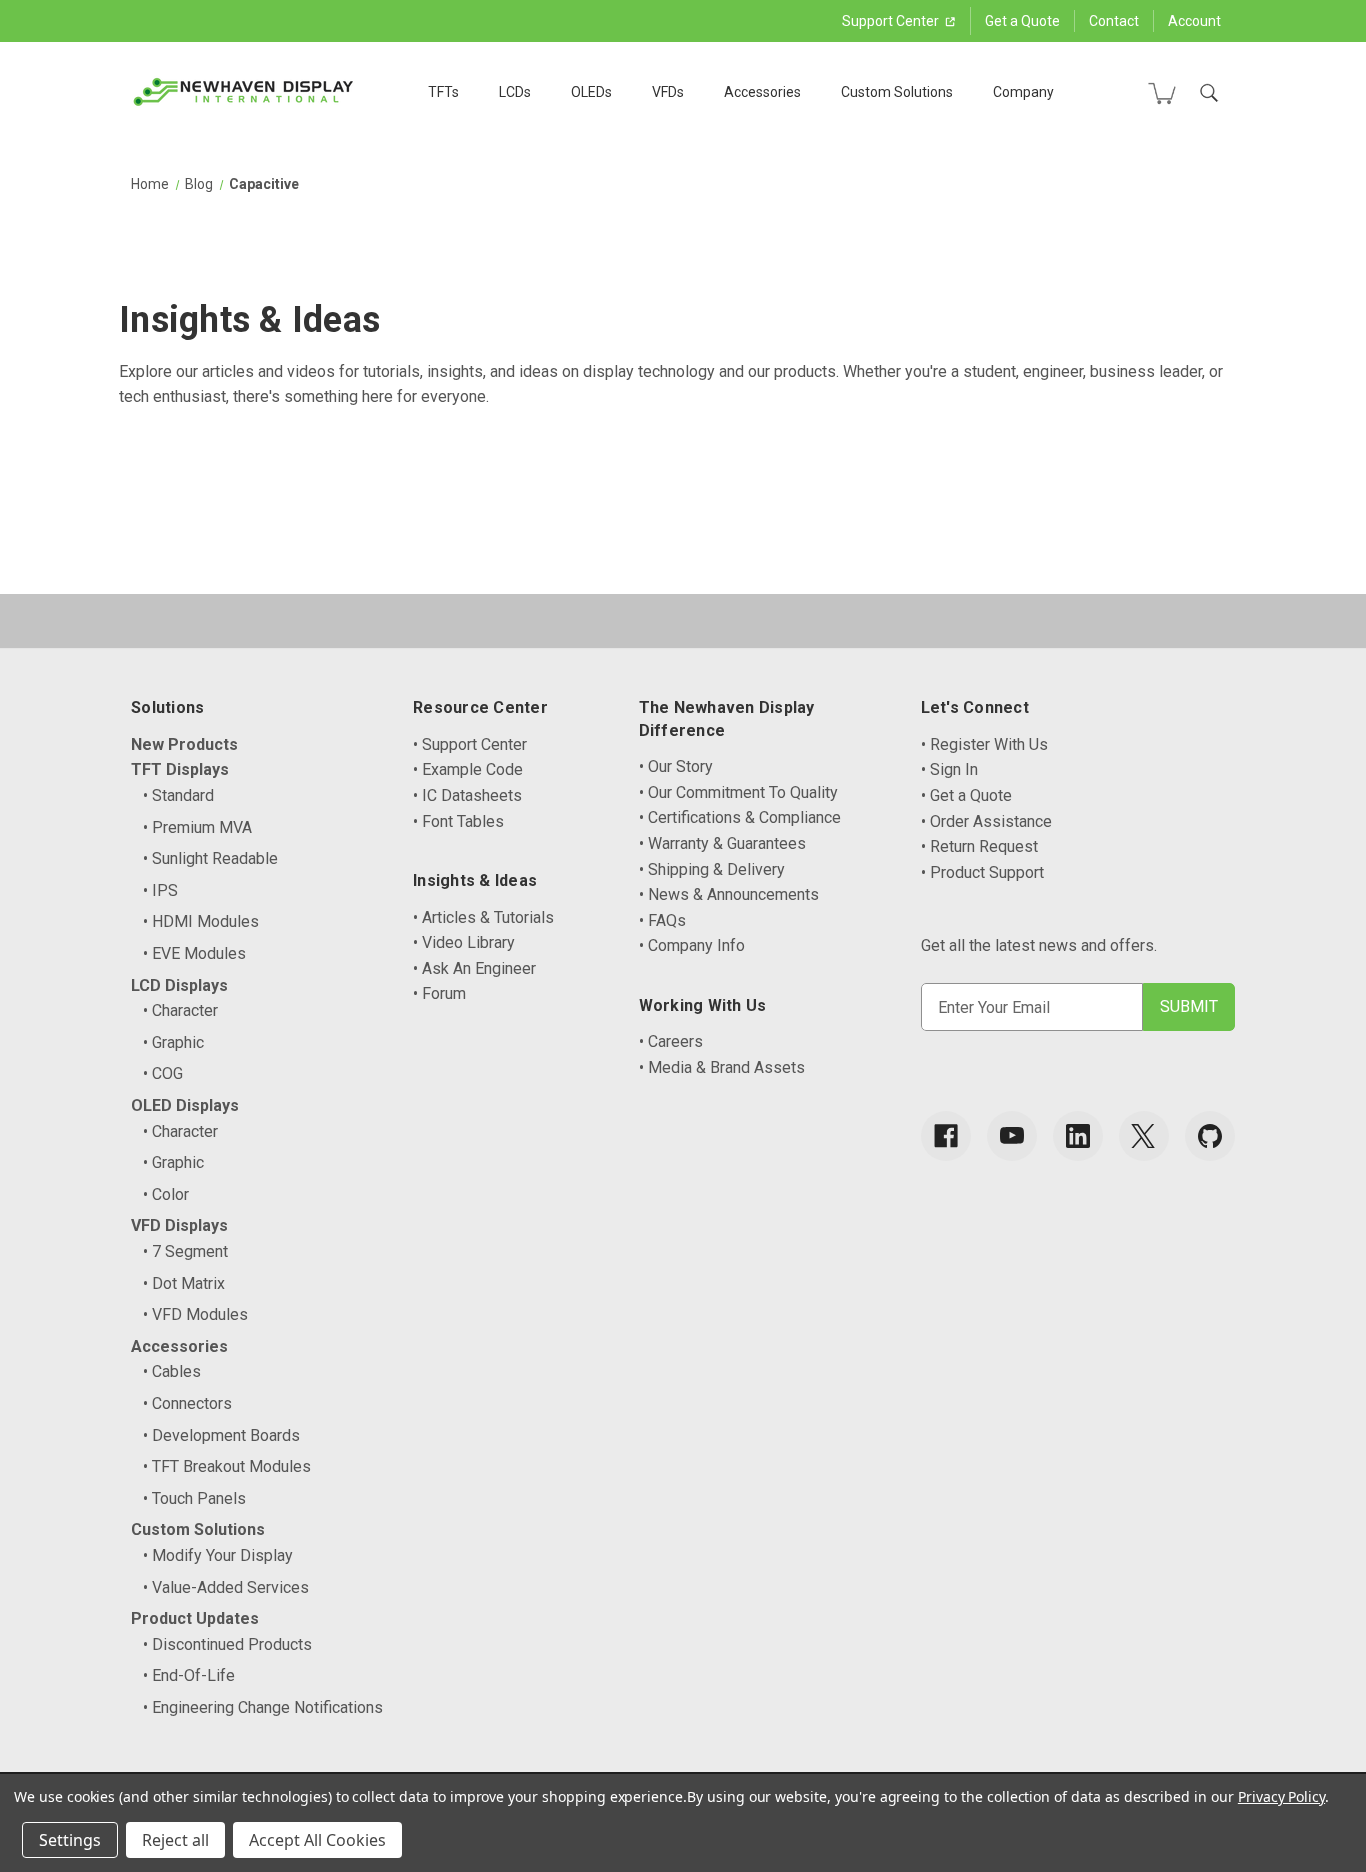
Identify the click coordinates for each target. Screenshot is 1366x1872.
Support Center (892, 21)
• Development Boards (221, 1435)
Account (1194, 21)
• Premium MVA (197, 827)
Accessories (762, 92)
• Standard (178, 795)
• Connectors (187, 1403)
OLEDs (591, 92)
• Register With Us (984, 744)
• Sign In (949, 769)
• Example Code (468, 769)
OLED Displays (185, 1105)
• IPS (160, 890)
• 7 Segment (185, 1251)
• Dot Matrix (184, 1283)
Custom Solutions (897, 92)
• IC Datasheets (467, 795)
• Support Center (470, 744)
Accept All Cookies (317, 1840)
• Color (166, 1194)
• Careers (671, 1041)
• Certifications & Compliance (740, 817)
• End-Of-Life (189, 1675)
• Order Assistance (986, 821)
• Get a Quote (966, 795)
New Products (184, 744)
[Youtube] (1012, 1136)
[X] (1144, 1136)
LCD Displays (179, 985)
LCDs (515, 92)
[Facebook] (946, 1136)
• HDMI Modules (201, 921)
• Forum (439, 993)
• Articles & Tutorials (483, 917)
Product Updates (195, 1618)
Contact (1114, 21)
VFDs (668, 92)
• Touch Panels (194, 1498)
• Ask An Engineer (474, 968)
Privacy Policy (1281, 1796)
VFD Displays (179, 1225)
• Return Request (979, 846)
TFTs (443, 92)
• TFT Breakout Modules (227, 1466)
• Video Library (464, 942)
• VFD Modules (195, 1314)
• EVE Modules (194, 953)
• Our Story (676, 766)
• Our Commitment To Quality (738, 792)
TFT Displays (180, 769)
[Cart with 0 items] (1162, 93)
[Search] (1209, 93)
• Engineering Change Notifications (263, 1707)
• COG (163, 1073)
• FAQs (662, 920)
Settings (70, 1840)
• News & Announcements (729, 894)
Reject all (175, 1840)
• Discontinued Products (227, 1644)
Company (1023, 92)
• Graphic (173, 1042)
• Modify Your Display (218, 1555)
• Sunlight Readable (210, 858)
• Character (180, 1010)
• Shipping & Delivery (712, 869)
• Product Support (982, 872)
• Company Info (692, 945)
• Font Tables (458, 821)
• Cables (172, 1371)
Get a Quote (1022, 21)
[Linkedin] (1078, 1136)
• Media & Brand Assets (722, 1067)
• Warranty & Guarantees (722, 843)
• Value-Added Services (226, 1587)
